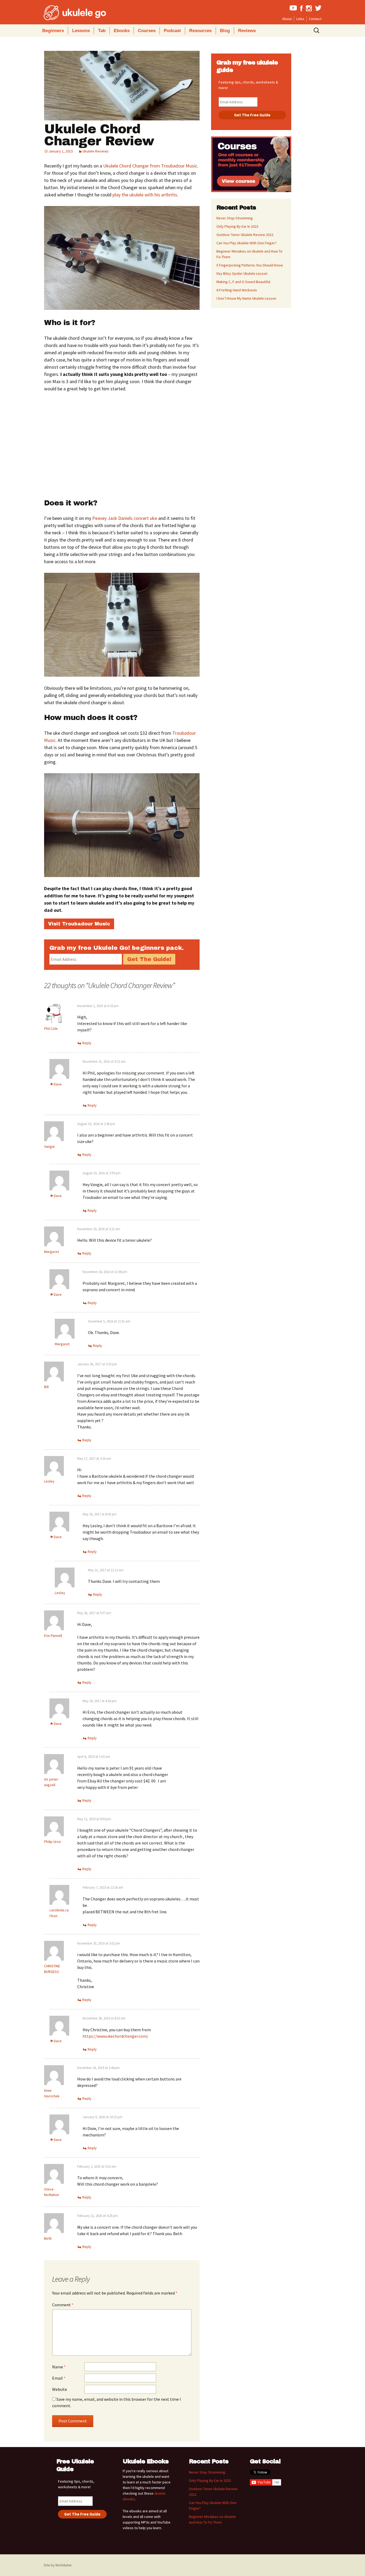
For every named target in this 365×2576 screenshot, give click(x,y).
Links (300, 19)
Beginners (53, 31)
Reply (87, 1043)
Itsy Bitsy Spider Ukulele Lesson (242, 273)
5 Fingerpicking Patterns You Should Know (250, 265)
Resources (200, 31)
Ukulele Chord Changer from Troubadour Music (150, 166)
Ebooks (122, 31)
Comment (63, 2305)
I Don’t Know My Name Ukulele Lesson (246, 298)
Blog (225, 31)
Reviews (247, 31)
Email (59, 2378)
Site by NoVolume (58, 2565)
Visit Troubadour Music (79, 924)
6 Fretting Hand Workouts (237, 290)
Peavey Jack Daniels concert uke (125, 518)
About (287, 19)
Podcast (172, 31)
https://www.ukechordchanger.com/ (115, 2036)
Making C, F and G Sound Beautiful (243, 282)
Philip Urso (53, 1842)
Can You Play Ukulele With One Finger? (246, 243)
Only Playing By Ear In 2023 (237, 226)
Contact (315, 19)
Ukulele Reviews (96, 151)
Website (60, 2389)
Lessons (81, 31)
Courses (147, 31)
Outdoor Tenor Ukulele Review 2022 (245, 235)
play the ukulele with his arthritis (145, 195)
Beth (48, 2238)
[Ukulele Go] (68, 13)
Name (59, 2367)
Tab (102, 31)
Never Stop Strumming (235, 218)
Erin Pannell (53, 1636)
